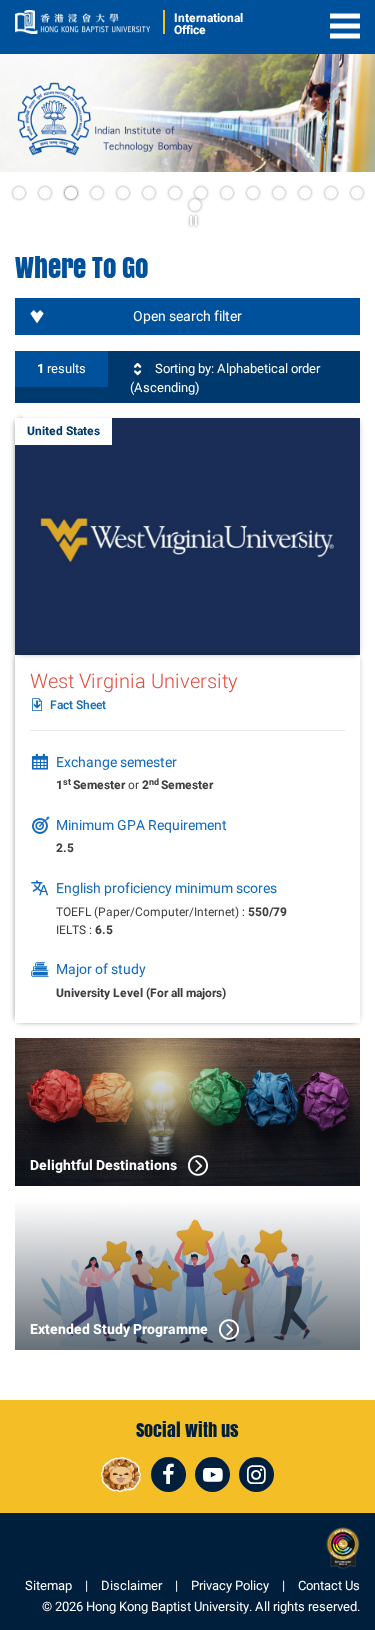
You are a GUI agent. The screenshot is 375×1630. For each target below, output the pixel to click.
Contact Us (329, 1585)
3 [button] (71, 193)
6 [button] (149, 193)
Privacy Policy (230, 1585)
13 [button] (331, 193)
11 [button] (279, 193)
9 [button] (227, 193)
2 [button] (45, 193)
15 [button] (195, 205)
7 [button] (175, 193)
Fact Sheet (78, 705)
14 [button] (357, 193)
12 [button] (305, 193)
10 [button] (253, 193)
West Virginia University (134, 681)
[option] (187, 113)
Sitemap (48, 1585)
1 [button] (19, 193)
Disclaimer (131, 1585)
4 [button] (97, 193)
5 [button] (123, 193)
